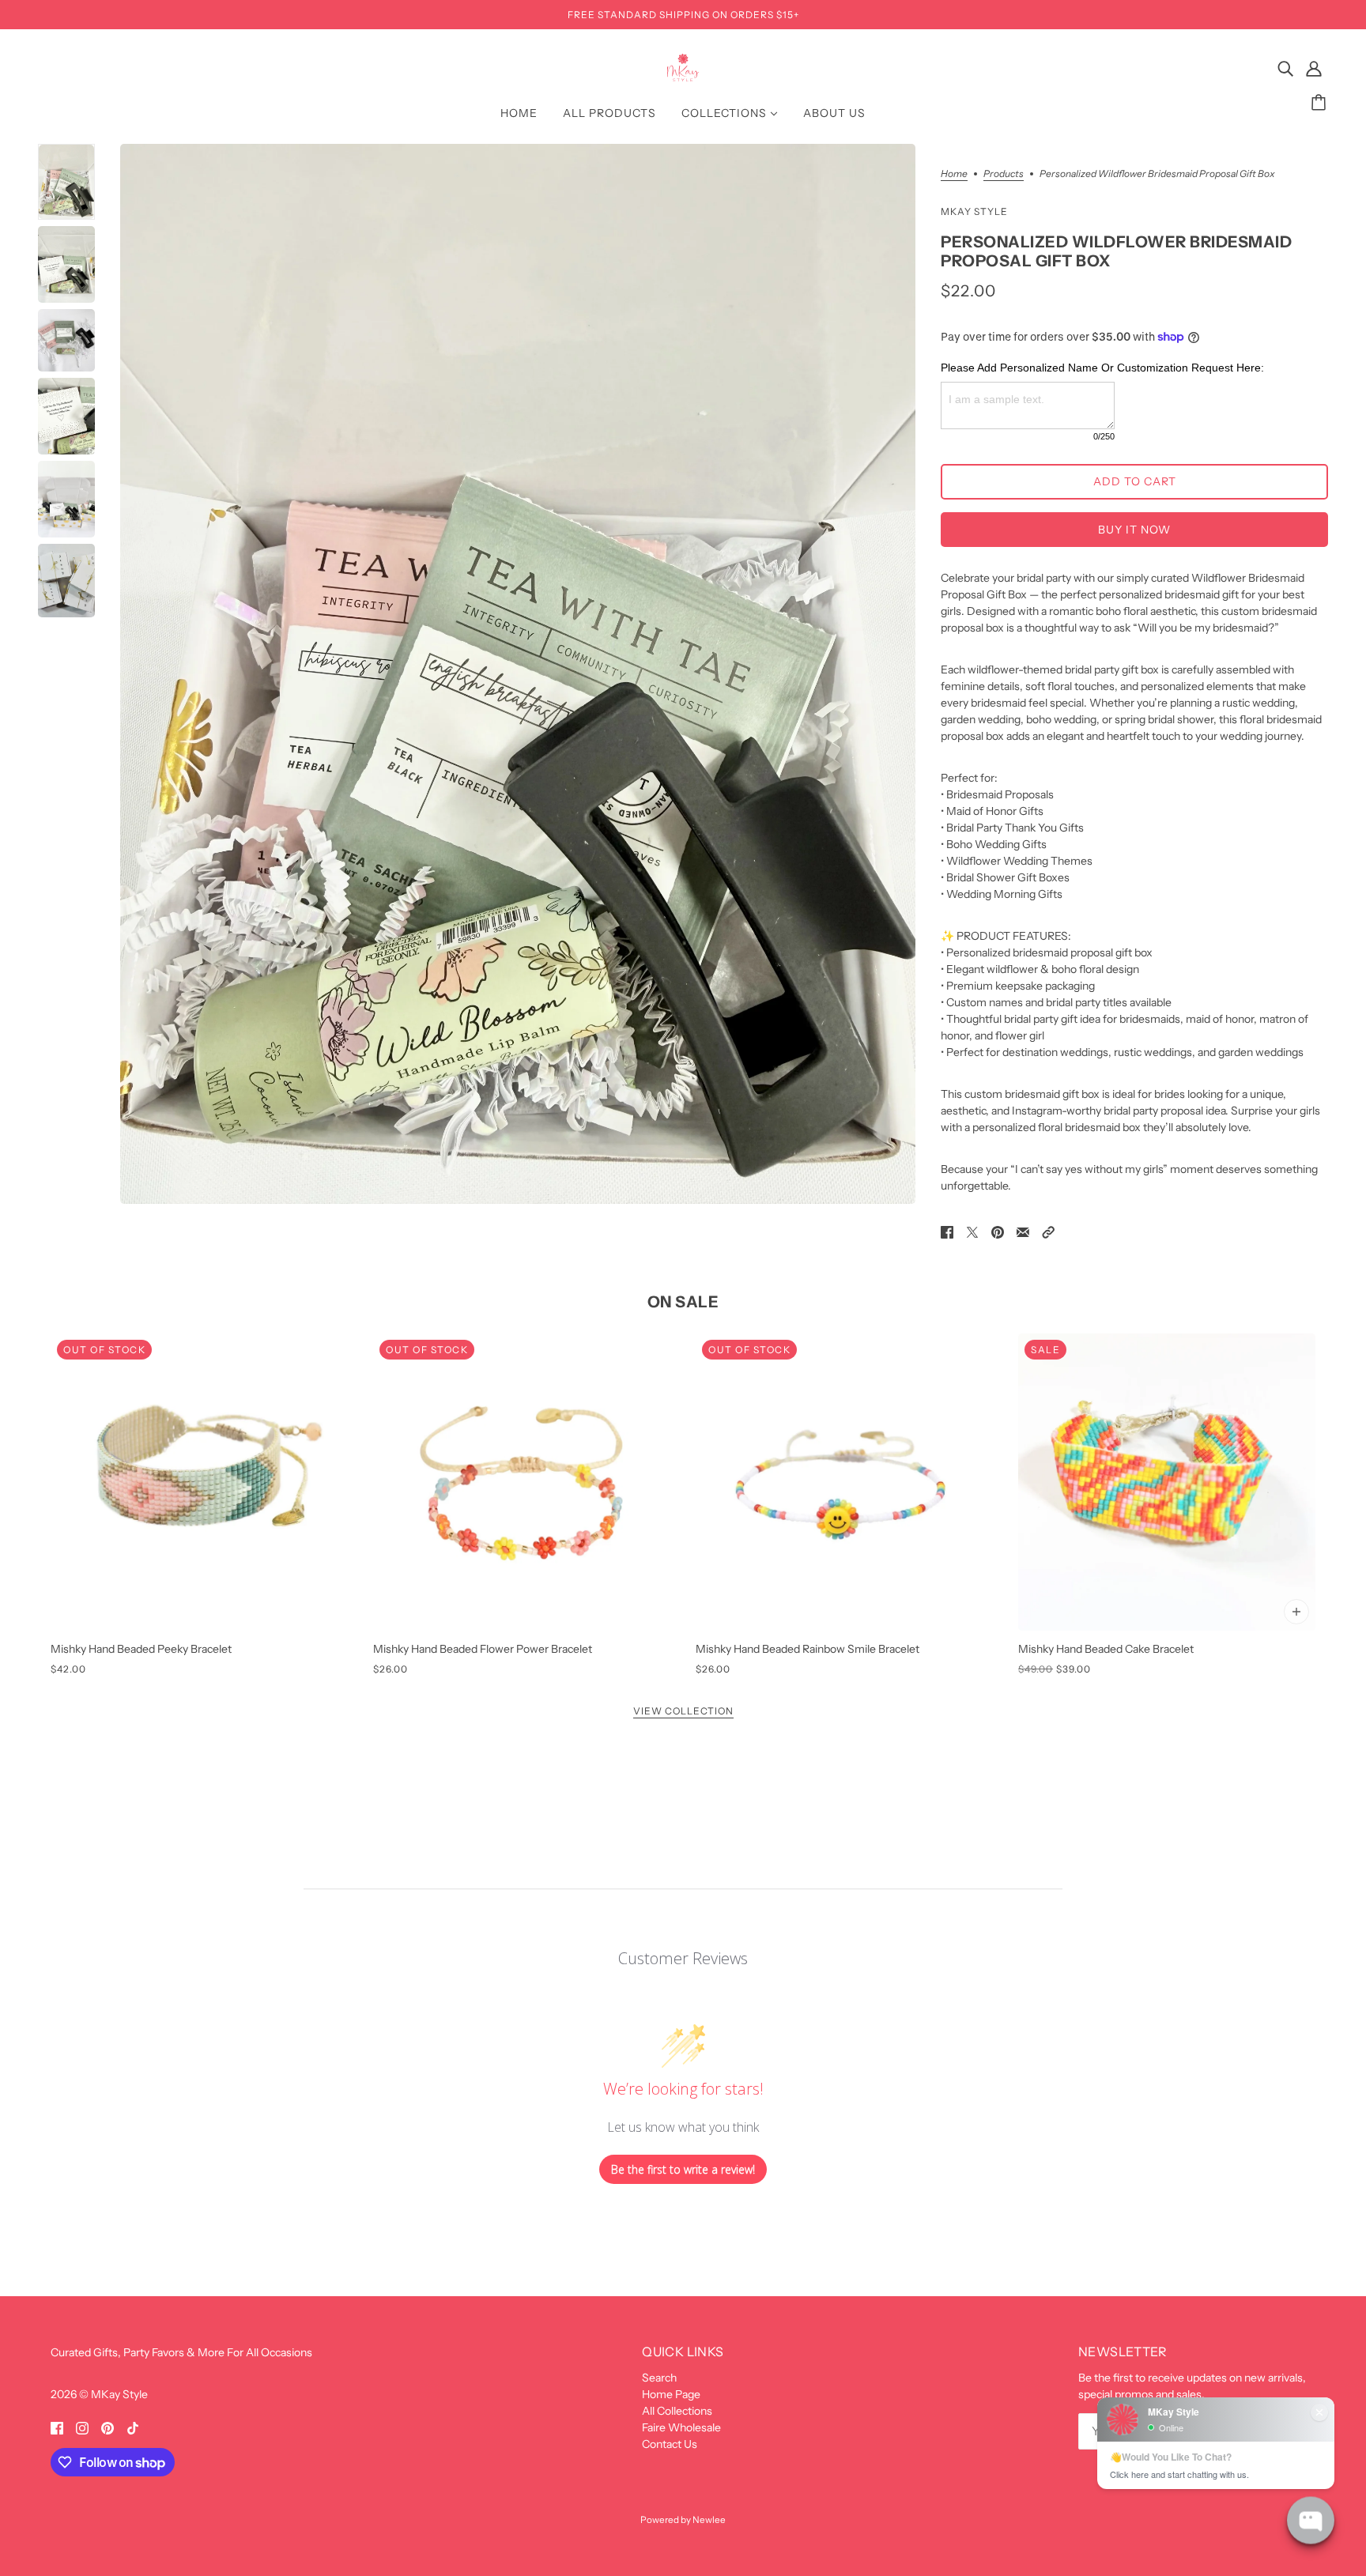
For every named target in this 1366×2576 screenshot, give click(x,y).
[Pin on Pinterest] (998, 1231)
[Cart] (1321, 103)
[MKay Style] (683, 77)
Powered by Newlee (683, 2520)
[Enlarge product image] (518, 674)
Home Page (671, 2394)
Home (954, 174)
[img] (1285, 68)
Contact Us (670, 2444)
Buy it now (1134, 530)
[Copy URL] (1048, 1231)
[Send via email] (1023, 1231)
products (1004, 174)
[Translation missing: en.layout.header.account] (1314, 68)
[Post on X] (972, 1231)
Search (659, 2378)
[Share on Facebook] (947, 1231)
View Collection (683, 1712)
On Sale (683, 1302)
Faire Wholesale (681, 2427)
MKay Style (974, 211)
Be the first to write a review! (683, 2169)
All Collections (677, 2411)
